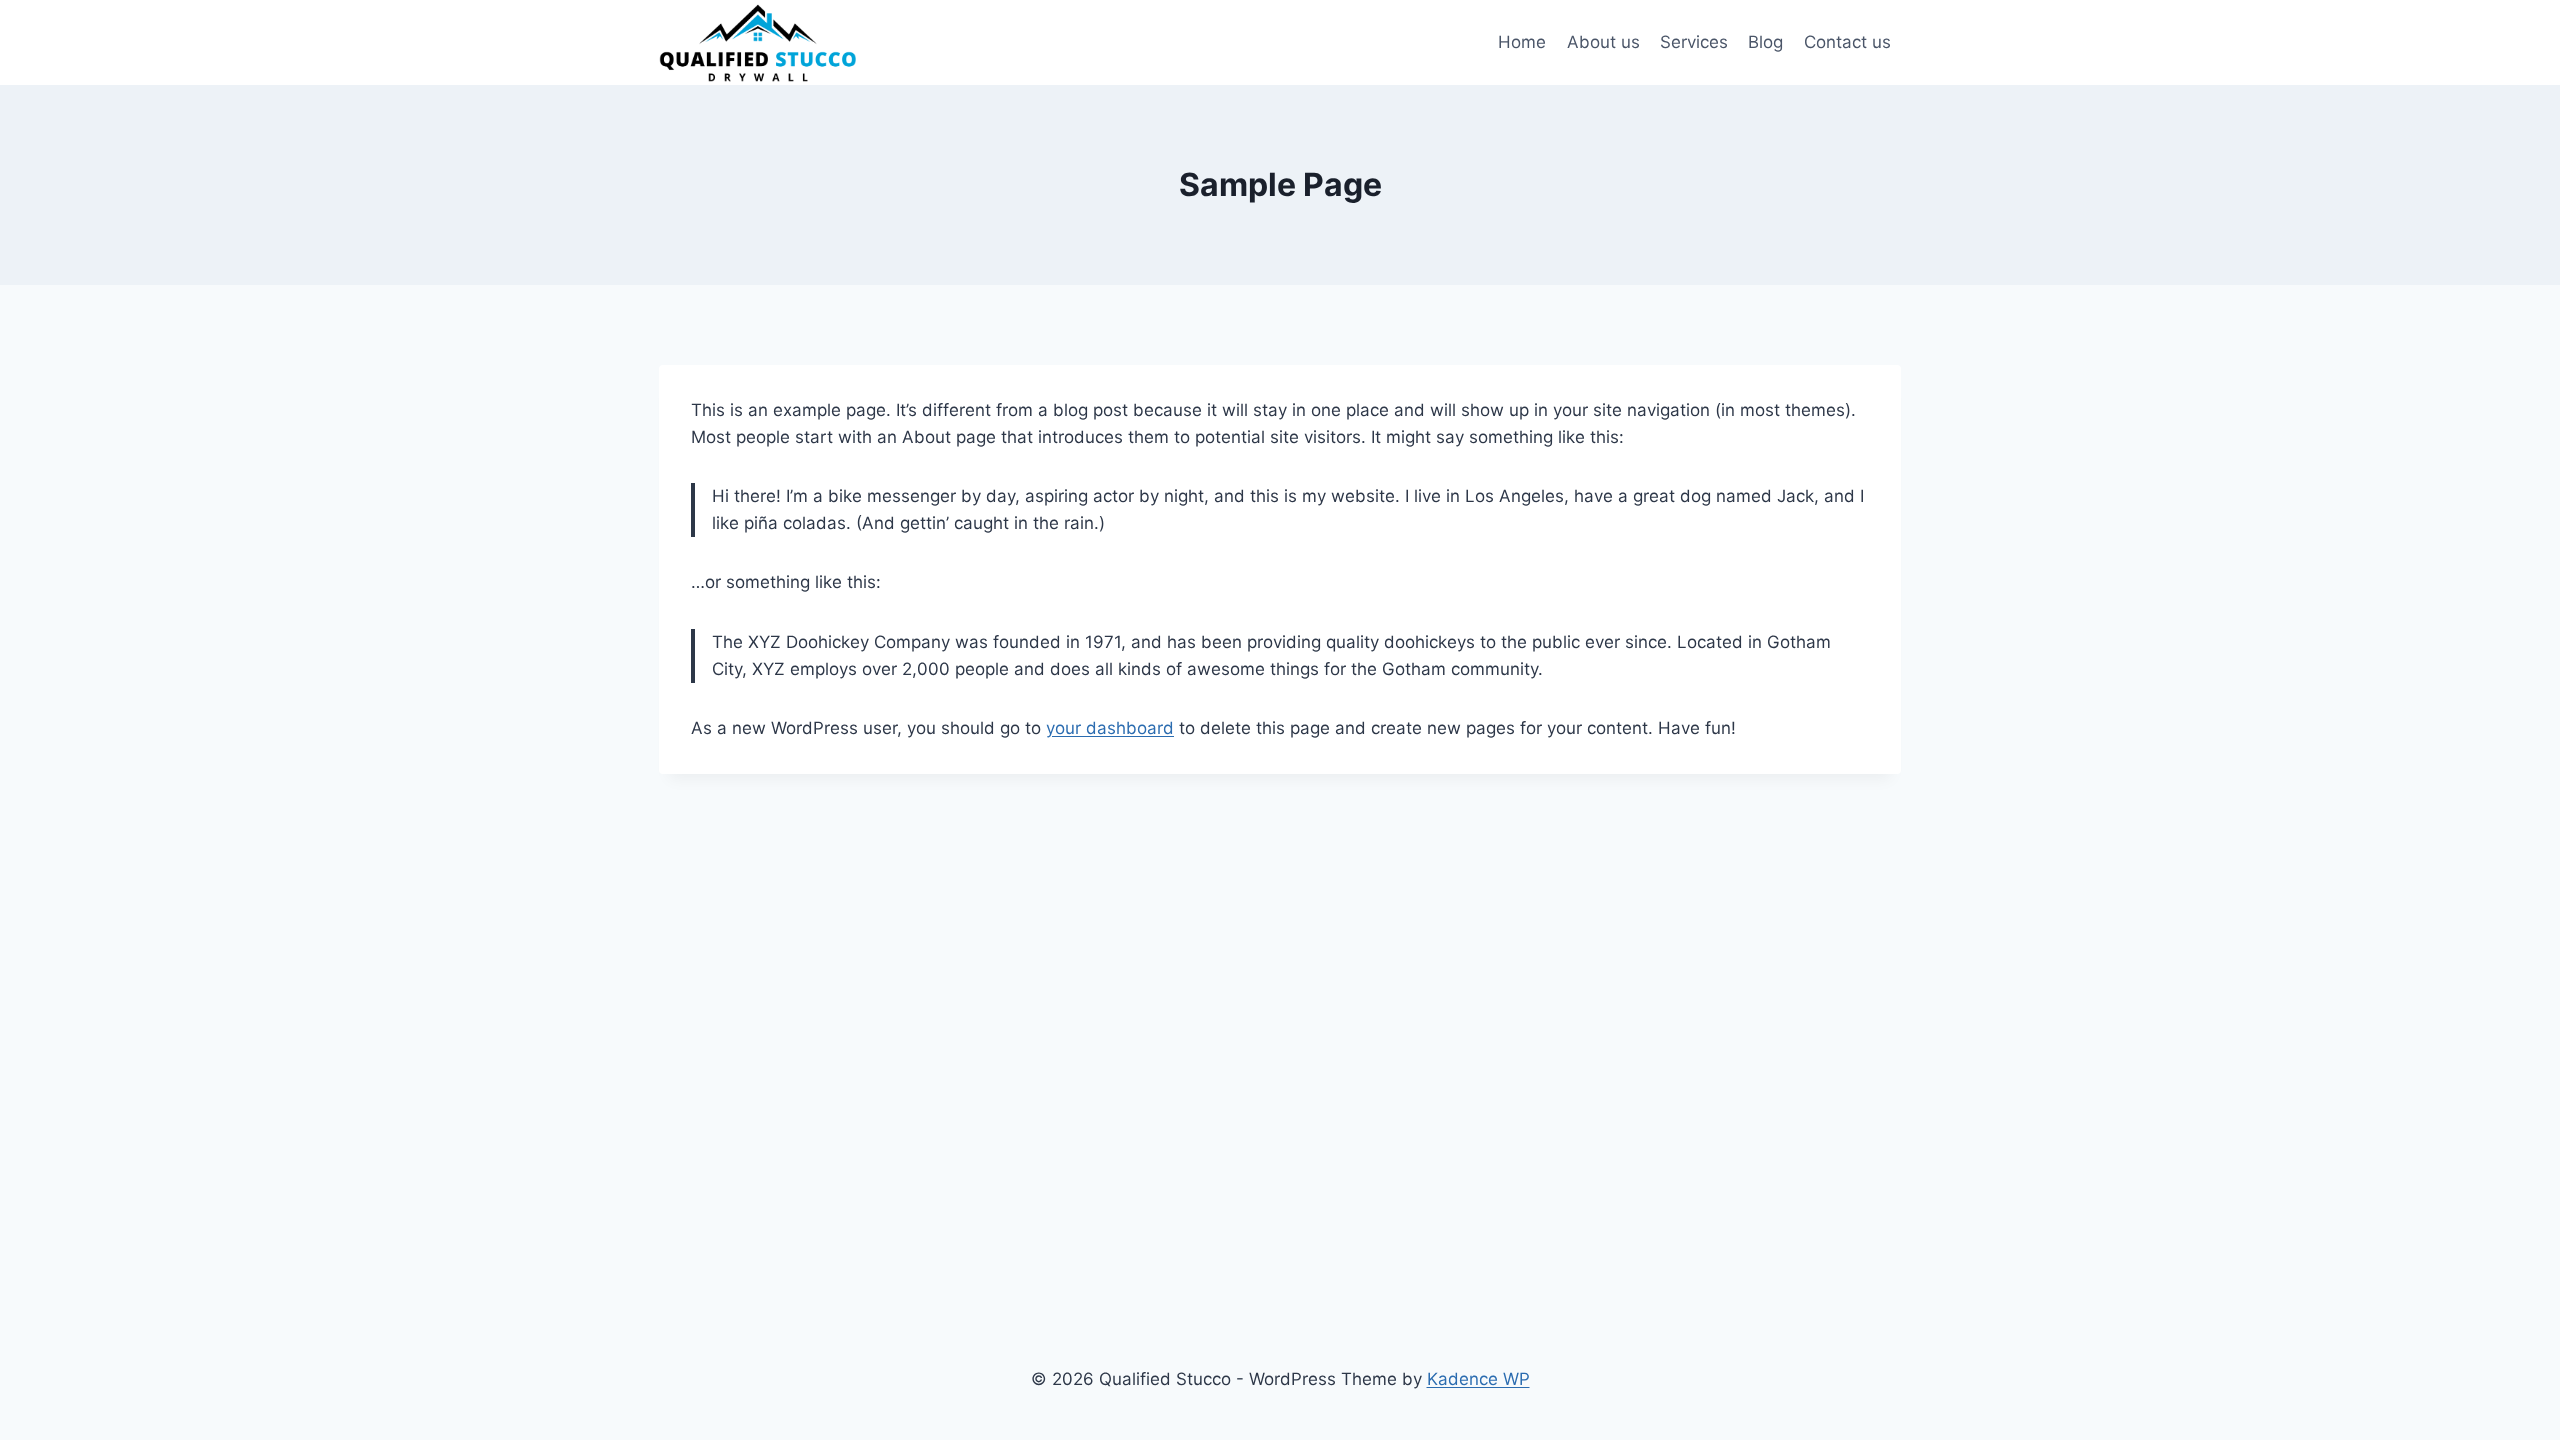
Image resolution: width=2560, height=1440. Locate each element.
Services (1694, 42)
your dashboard (1110, 728)
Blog (1765, 42)
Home (1522, 42)
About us (1603, 42)
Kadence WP (1478, 1379)
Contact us (1847, 42)
